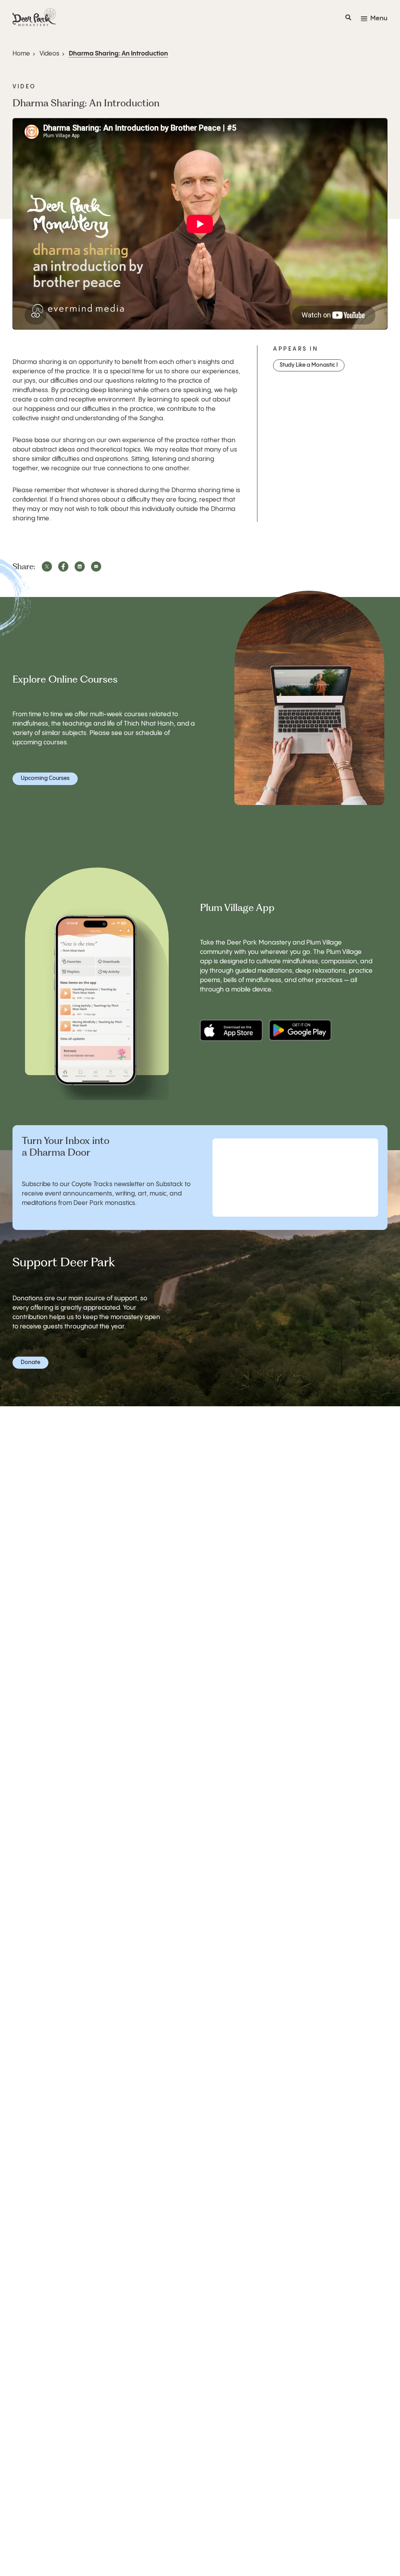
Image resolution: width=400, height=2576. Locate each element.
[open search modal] (348, 19)
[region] (200, 224)
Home (21, 54)
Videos (49, 54)
